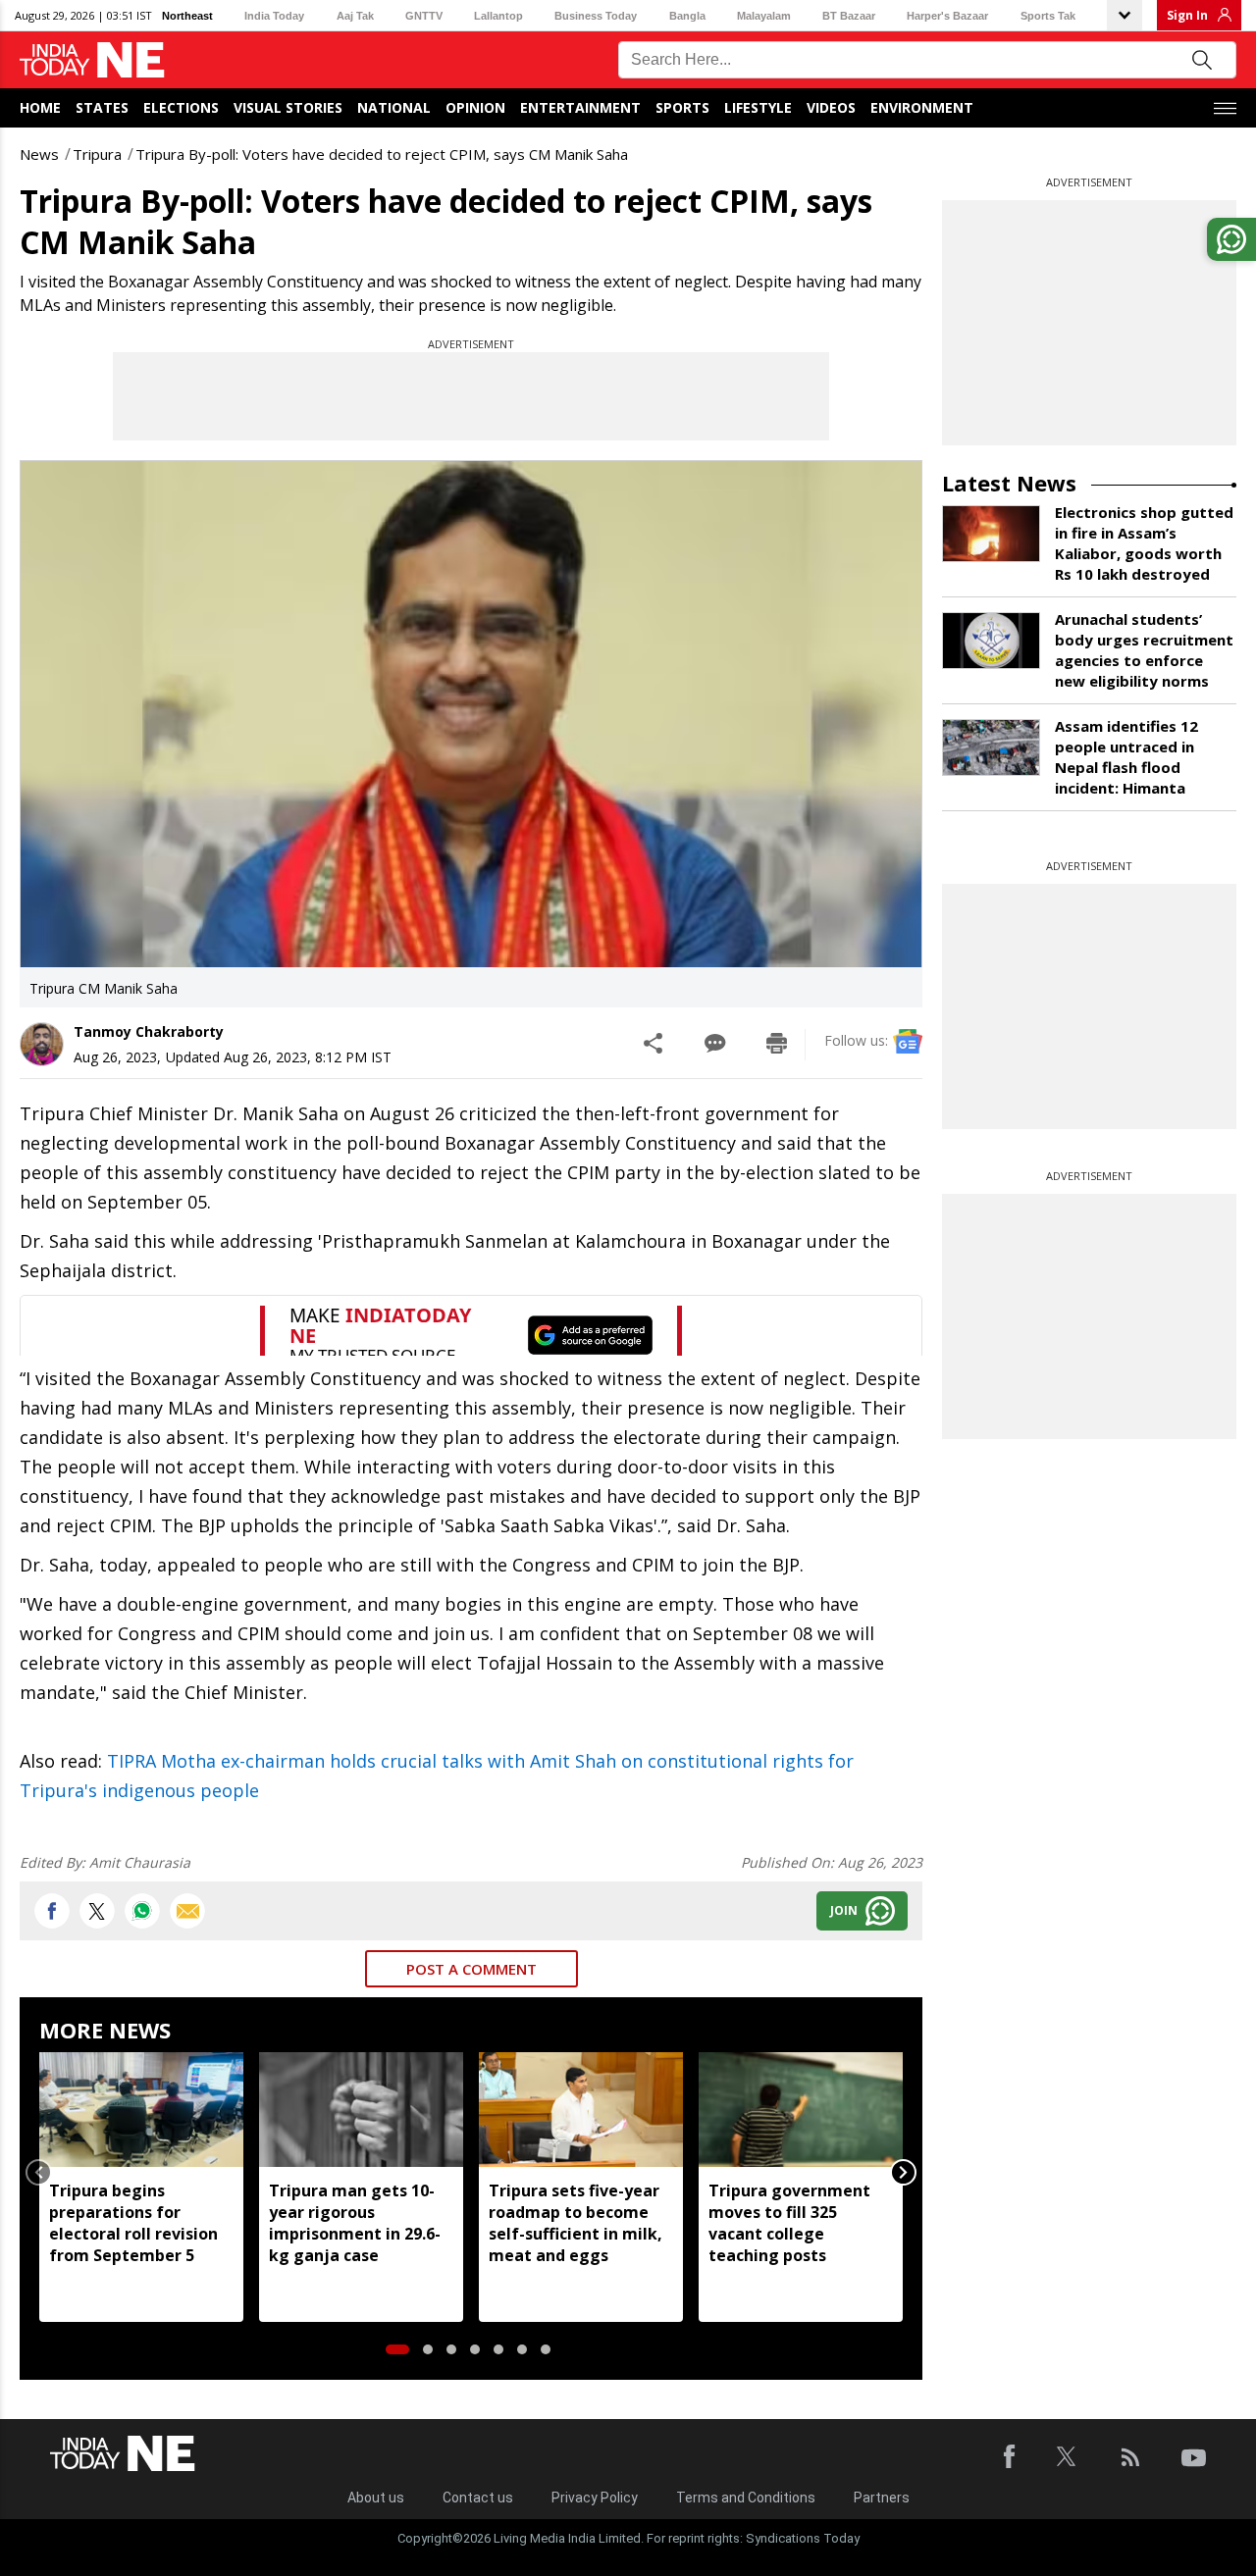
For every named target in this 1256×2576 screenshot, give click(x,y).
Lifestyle (758, 107)
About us (376, 2498)
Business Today (596, 16)
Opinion (475, 107)
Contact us (478, 2498)
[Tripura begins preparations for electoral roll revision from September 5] (141, 2110)
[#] (142, 1911)
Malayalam (764, 16)
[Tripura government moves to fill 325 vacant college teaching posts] (801, 2110)
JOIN (844, 1910)
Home (40, 107)
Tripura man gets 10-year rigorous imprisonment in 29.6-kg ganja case (355, 2223)
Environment (922, 107)
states (102, 107)
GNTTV (424, 16)
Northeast (187, 16)
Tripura (97, 154)
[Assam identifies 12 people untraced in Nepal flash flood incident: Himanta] (991, 747)
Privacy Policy (595, 2498)
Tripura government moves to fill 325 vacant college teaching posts (789, 2223)
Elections (181, 107)
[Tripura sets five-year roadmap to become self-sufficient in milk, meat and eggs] (581, 2110)
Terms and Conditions (746, 2498)
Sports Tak (1048, 16)
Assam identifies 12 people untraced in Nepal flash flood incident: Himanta (1126, 757)
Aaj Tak (355, 16)
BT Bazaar (849, 16)
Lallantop (498, 16)
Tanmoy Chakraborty (149, 1031)
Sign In (1187, 15)
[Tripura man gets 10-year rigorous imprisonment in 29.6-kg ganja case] (361, 2110)
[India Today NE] (92, 60)
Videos (831, 107)
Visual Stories (288, 107)
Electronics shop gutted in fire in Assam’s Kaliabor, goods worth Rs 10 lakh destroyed (1144, 543)
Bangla (687, 16)
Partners (882, 2498)
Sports (682, 107)
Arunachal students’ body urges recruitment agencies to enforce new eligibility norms (1144, 650)
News (39, 154)
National (394, 107)
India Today (274, 16)
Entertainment (580, 107)
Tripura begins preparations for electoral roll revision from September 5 (133, 2223)
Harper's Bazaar (947, 16)
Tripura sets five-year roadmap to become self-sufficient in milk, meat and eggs (576, 2223)
